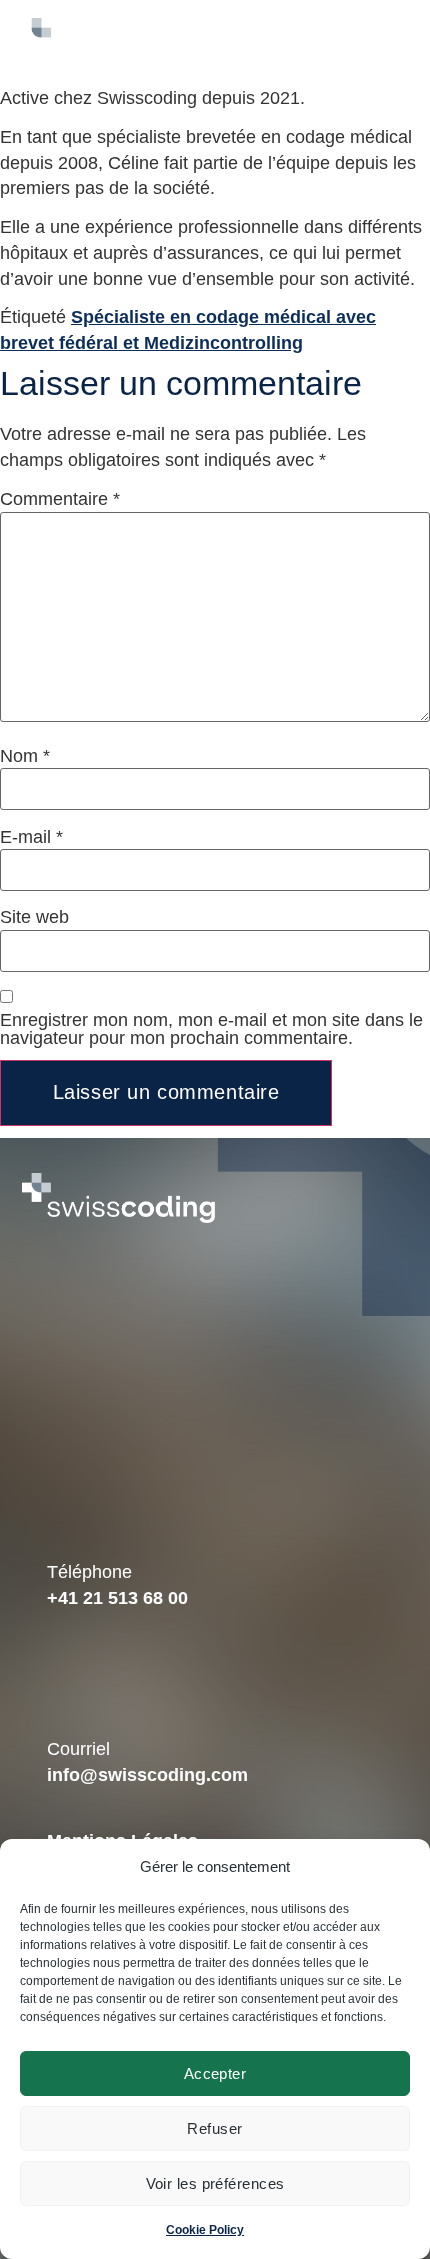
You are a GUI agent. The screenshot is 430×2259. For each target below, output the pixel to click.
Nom (25, 756)
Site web (34, 917)
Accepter (215, 2073)
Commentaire (60, 499)
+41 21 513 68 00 (117, 1598)
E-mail (31, 837)
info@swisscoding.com (147, 1775)
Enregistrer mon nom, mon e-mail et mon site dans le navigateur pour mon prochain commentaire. (211, 1029)
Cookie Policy (205, 2230)
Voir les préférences (215, 2183)
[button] (305, 43)
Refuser (214, 2128)
